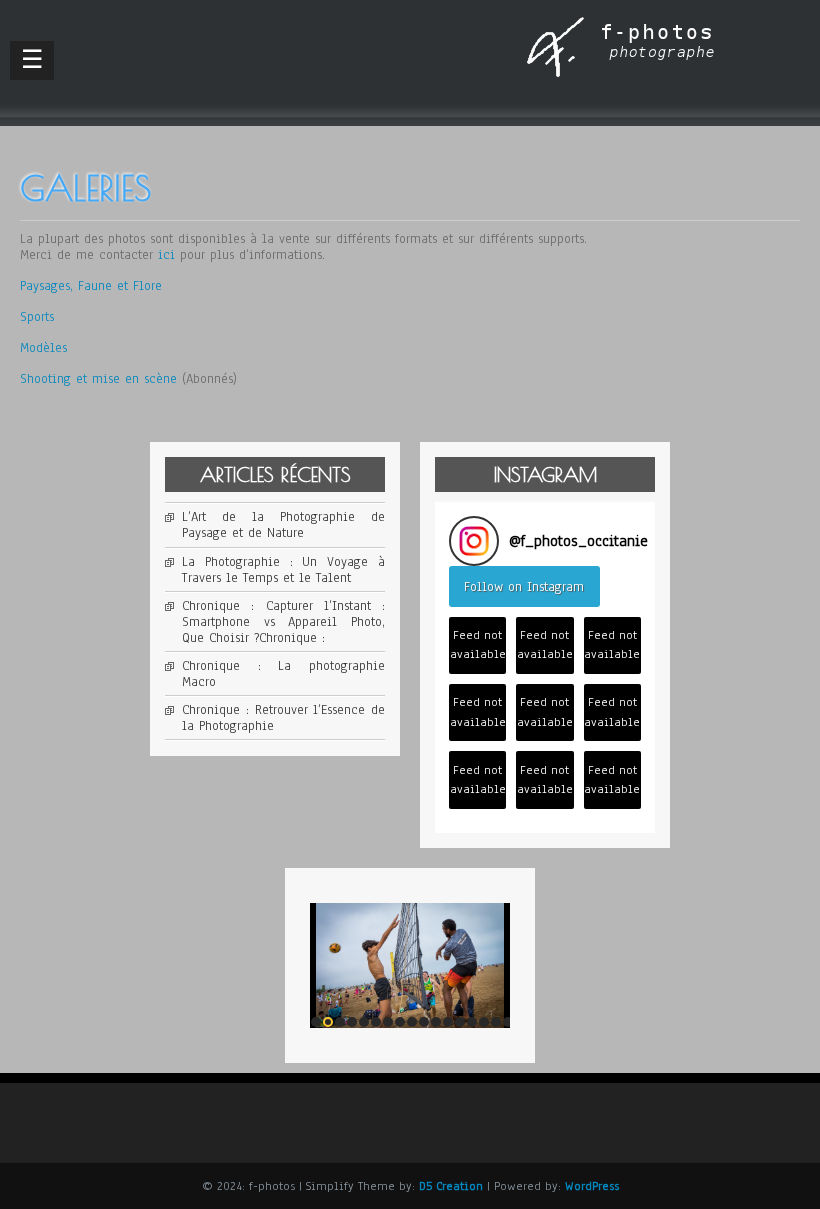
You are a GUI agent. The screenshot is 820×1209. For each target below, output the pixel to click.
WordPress (592, 1186)
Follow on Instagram (524, 587)
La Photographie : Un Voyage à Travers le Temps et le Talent (283, 570)
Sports (37, 317)
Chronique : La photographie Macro (283, 674)
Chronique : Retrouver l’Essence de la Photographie (283, 718)
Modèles (43, 348)
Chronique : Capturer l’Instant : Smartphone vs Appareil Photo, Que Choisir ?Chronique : (283, 622)
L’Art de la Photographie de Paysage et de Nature (283, 525)
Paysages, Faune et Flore (91, 286)
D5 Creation (451, 1186)
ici (166, 255)
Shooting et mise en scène (98, 379)
